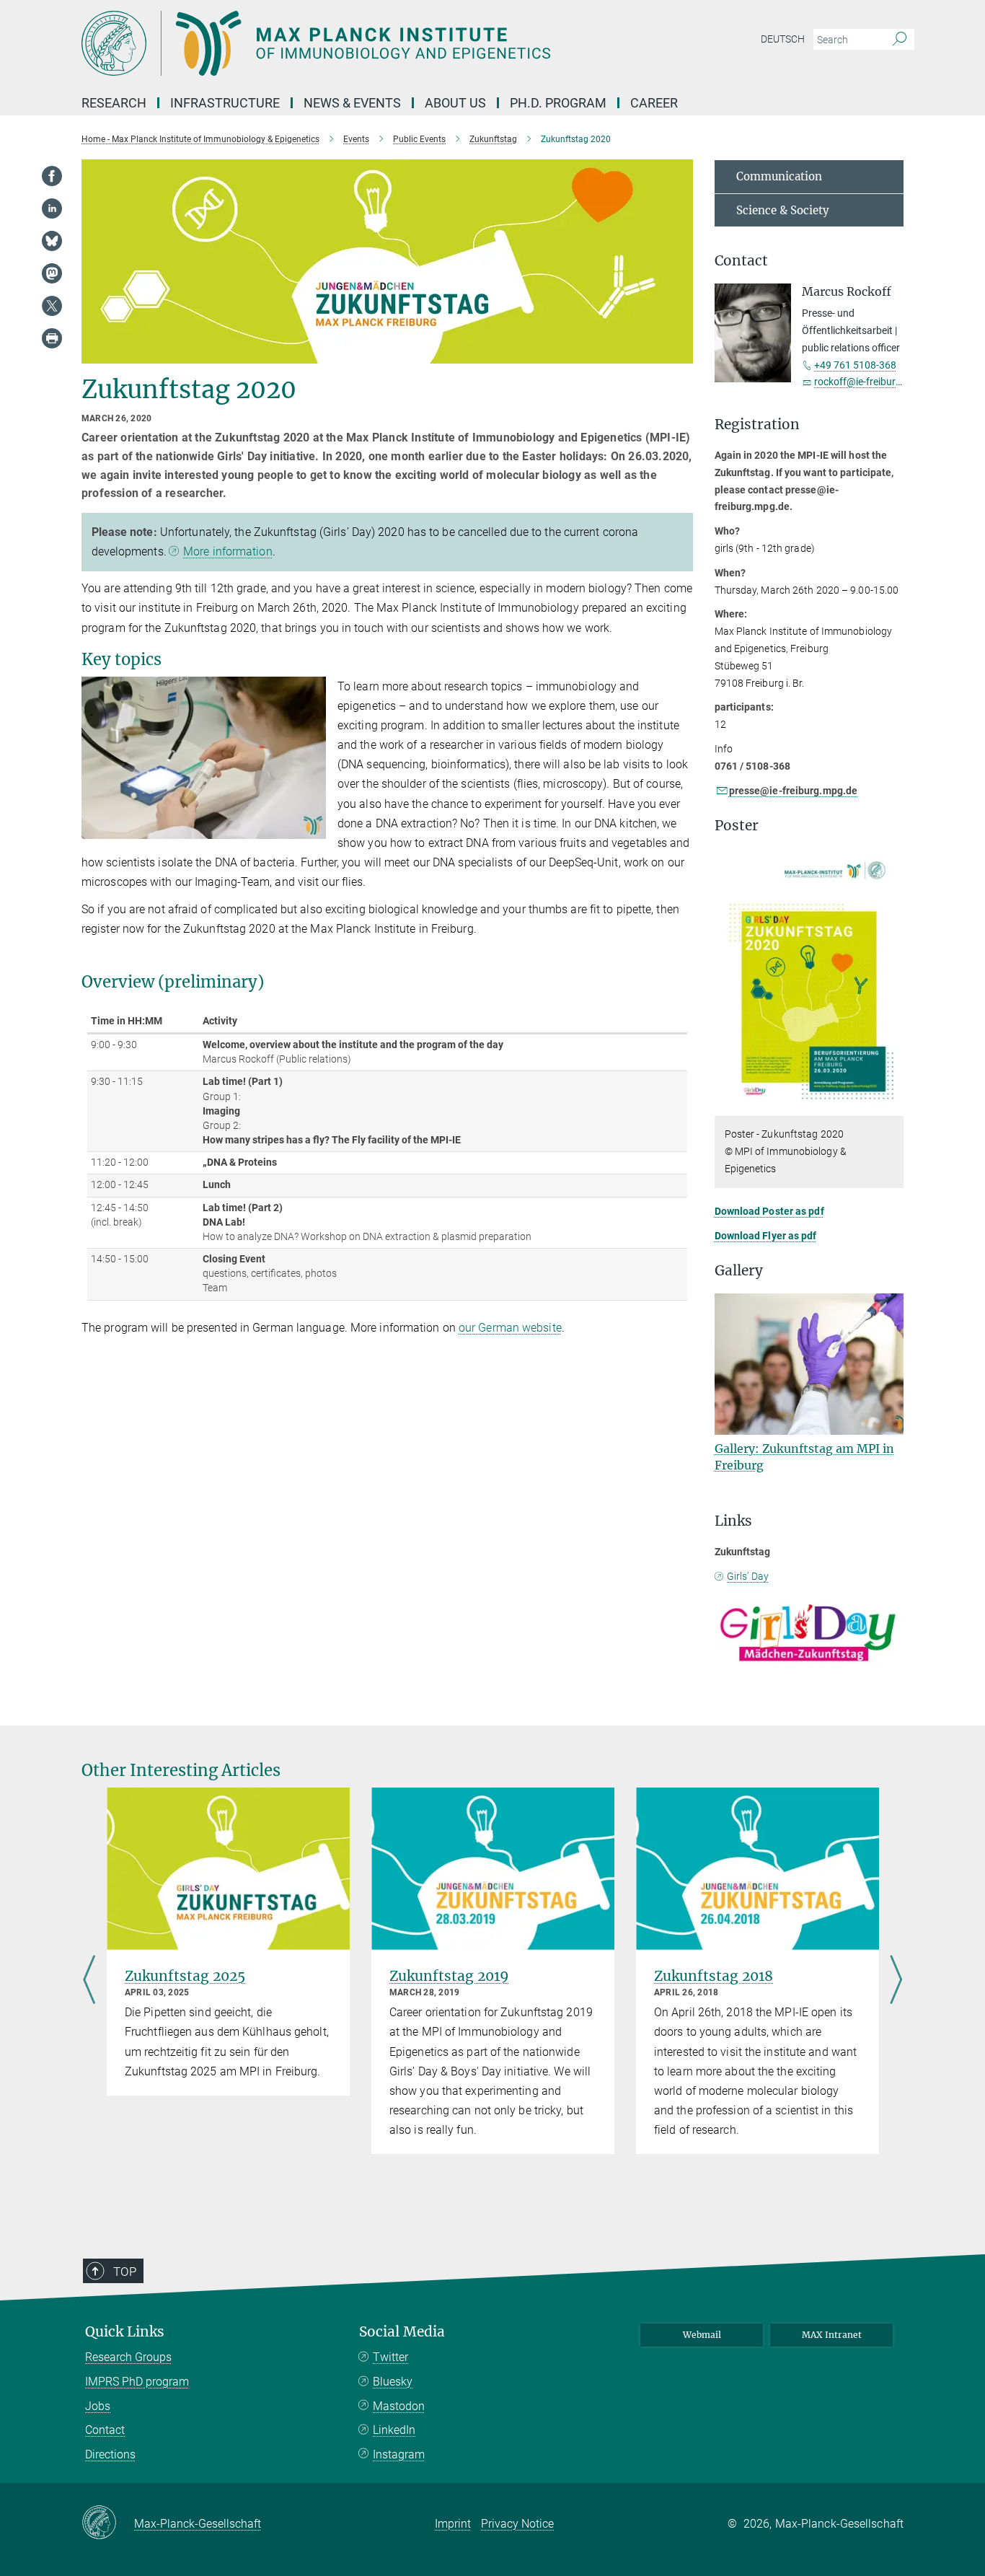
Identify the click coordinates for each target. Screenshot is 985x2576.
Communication (779, 176)
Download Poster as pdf (769, 1211)
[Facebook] (52, 176)
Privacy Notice (517, 2524)
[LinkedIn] (52, 208)
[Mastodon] (52, 273)
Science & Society (783, 210)
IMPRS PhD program (137, 2382)
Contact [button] (741, 261)
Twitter (390, 2357)
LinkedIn (394, 2430)
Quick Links (125, 2332)
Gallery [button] (739, 1271)
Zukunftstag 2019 (449, 1976)
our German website (510, 1328)
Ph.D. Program (558, 103)
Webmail (702, 2335)
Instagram (399, 2454)
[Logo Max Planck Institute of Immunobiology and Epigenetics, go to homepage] (352, 43)
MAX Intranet (832, 2335)
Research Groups (128, 2357)
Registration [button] (757, 425)
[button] (313, 828)
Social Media (402, 2332)
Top (125, 2272)
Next (896, 1981)
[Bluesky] (52, 241)
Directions (110, 2454)
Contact (105, 2430)
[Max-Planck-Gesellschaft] (108, 2523)
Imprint (453, 2524)
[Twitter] (52, 306)
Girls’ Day (748, 1576)
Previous (89, 1981)
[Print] (52, 338)
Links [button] (733, 1521)
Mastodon (399, 2406)
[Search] (900, 40)
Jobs (98, 2406)
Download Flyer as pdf (766, 1236)
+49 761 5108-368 (855, 365)
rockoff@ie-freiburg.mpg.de (876, 382)
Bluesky (393, 2382)
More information (228, 551)
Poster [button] (737, 826)
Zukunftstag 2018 (714, 1976)
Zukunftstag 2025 (185, 1976)
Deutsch (783, 39)
